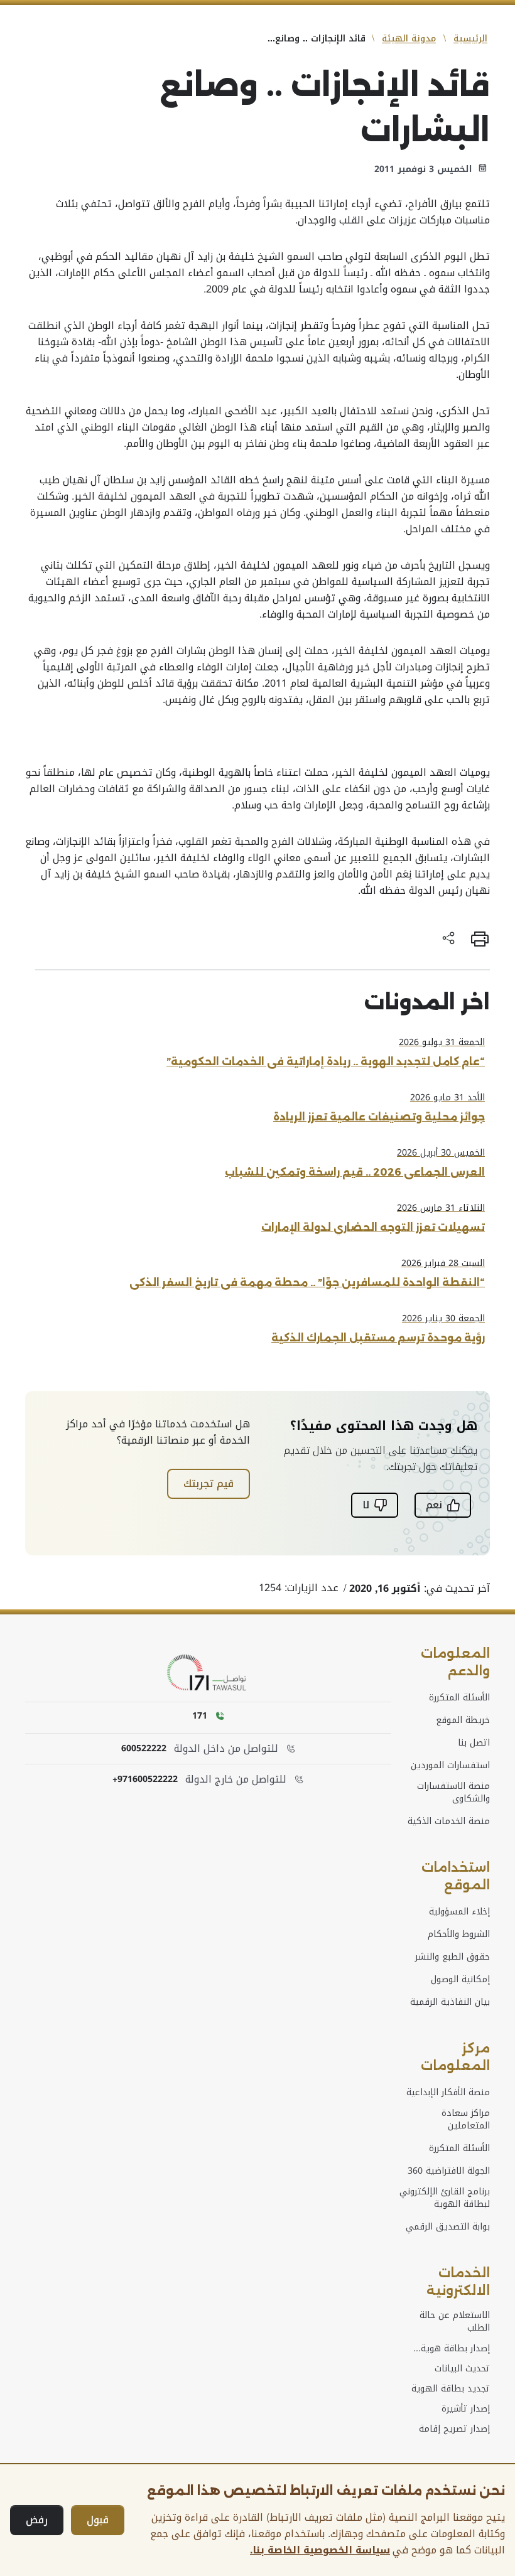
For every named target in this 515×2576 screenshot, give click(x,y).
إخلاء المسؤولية (459, 1912)
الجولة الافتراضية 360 (449, 2171)
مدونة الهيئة (409, 39)
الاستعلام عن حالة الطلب (455, 2322)
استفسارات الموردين (450, 1766)
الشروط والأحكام (459, 1935)
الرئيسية (470, 39)
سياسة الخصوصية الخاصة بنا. (320, 2550)
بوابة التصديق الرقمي (448, 2227)
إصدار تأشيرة (466, 2409)
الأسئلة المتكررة (459, 1698)
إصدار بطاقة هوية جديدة (455, 2349)
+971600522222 (145, 1779)
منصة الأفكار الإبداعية (448, 2093)
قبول (98, 2520)
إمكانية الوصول (460, 1980)
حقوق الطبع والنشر (453, 1957)
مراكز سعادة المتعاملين (466, 2120)
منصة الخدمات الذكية (449, 1822)
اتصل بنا (474, 1743)
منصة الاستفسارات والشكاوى (453, 1793)
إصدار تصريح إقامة (454, 2429)
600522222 (144, 1749)
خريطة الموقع (463, 1720)
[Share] (448, 939)
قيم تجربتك (209, 1484)
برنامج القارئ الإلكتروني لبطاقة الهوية (445, 2198)
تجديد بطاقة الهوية (451, 2389)
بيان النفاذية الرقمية (450, 2002)
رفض (37, 2520)
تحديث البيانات (462, 2369)
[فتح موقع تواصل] (209, 1673)
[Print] (480, 939)
